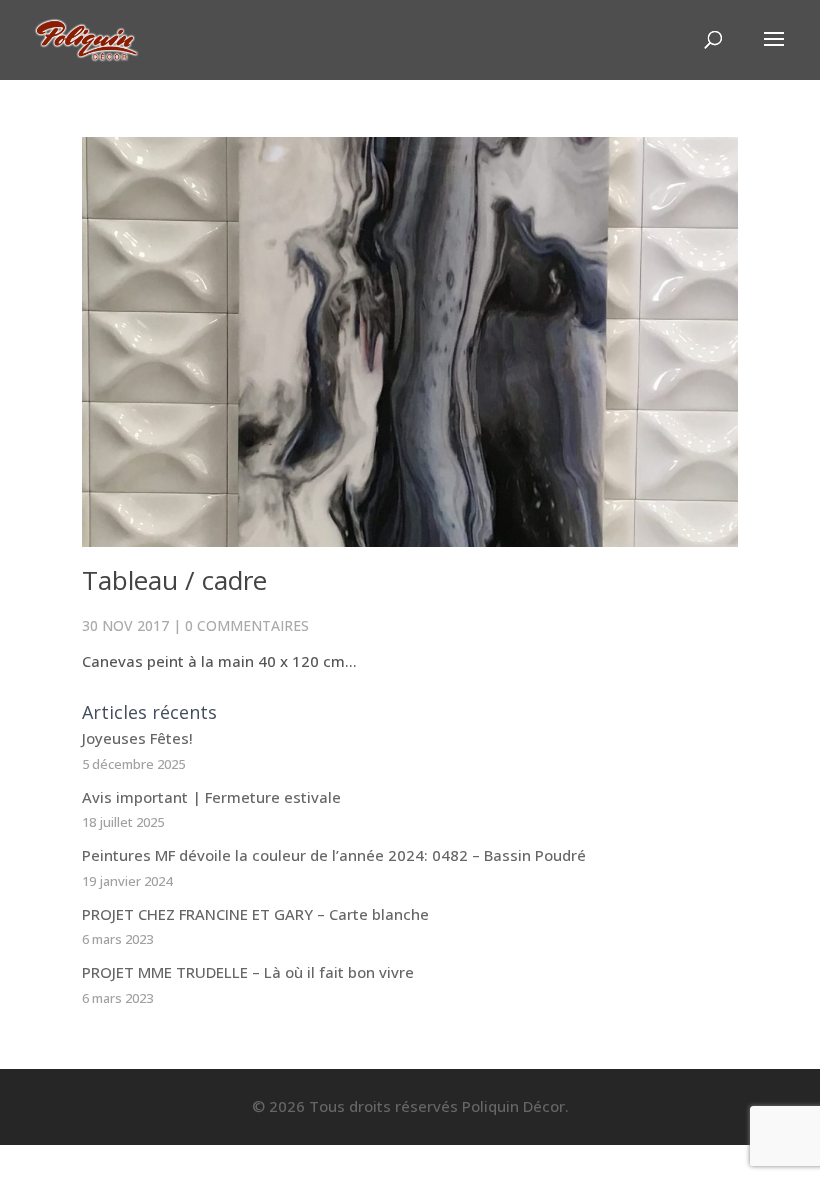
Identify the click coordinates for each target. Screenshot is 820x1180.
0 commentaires (247, 625)
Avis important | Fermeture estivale (211, 797)
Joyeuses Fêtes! (137, 738)
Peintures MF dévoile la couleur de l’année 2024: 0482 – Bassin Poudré (334, 855)
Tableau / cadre (174, 580)
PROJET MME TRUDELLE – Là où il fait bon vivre (248, 972)
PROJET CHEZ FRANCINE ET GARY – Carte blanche (255, 914)
